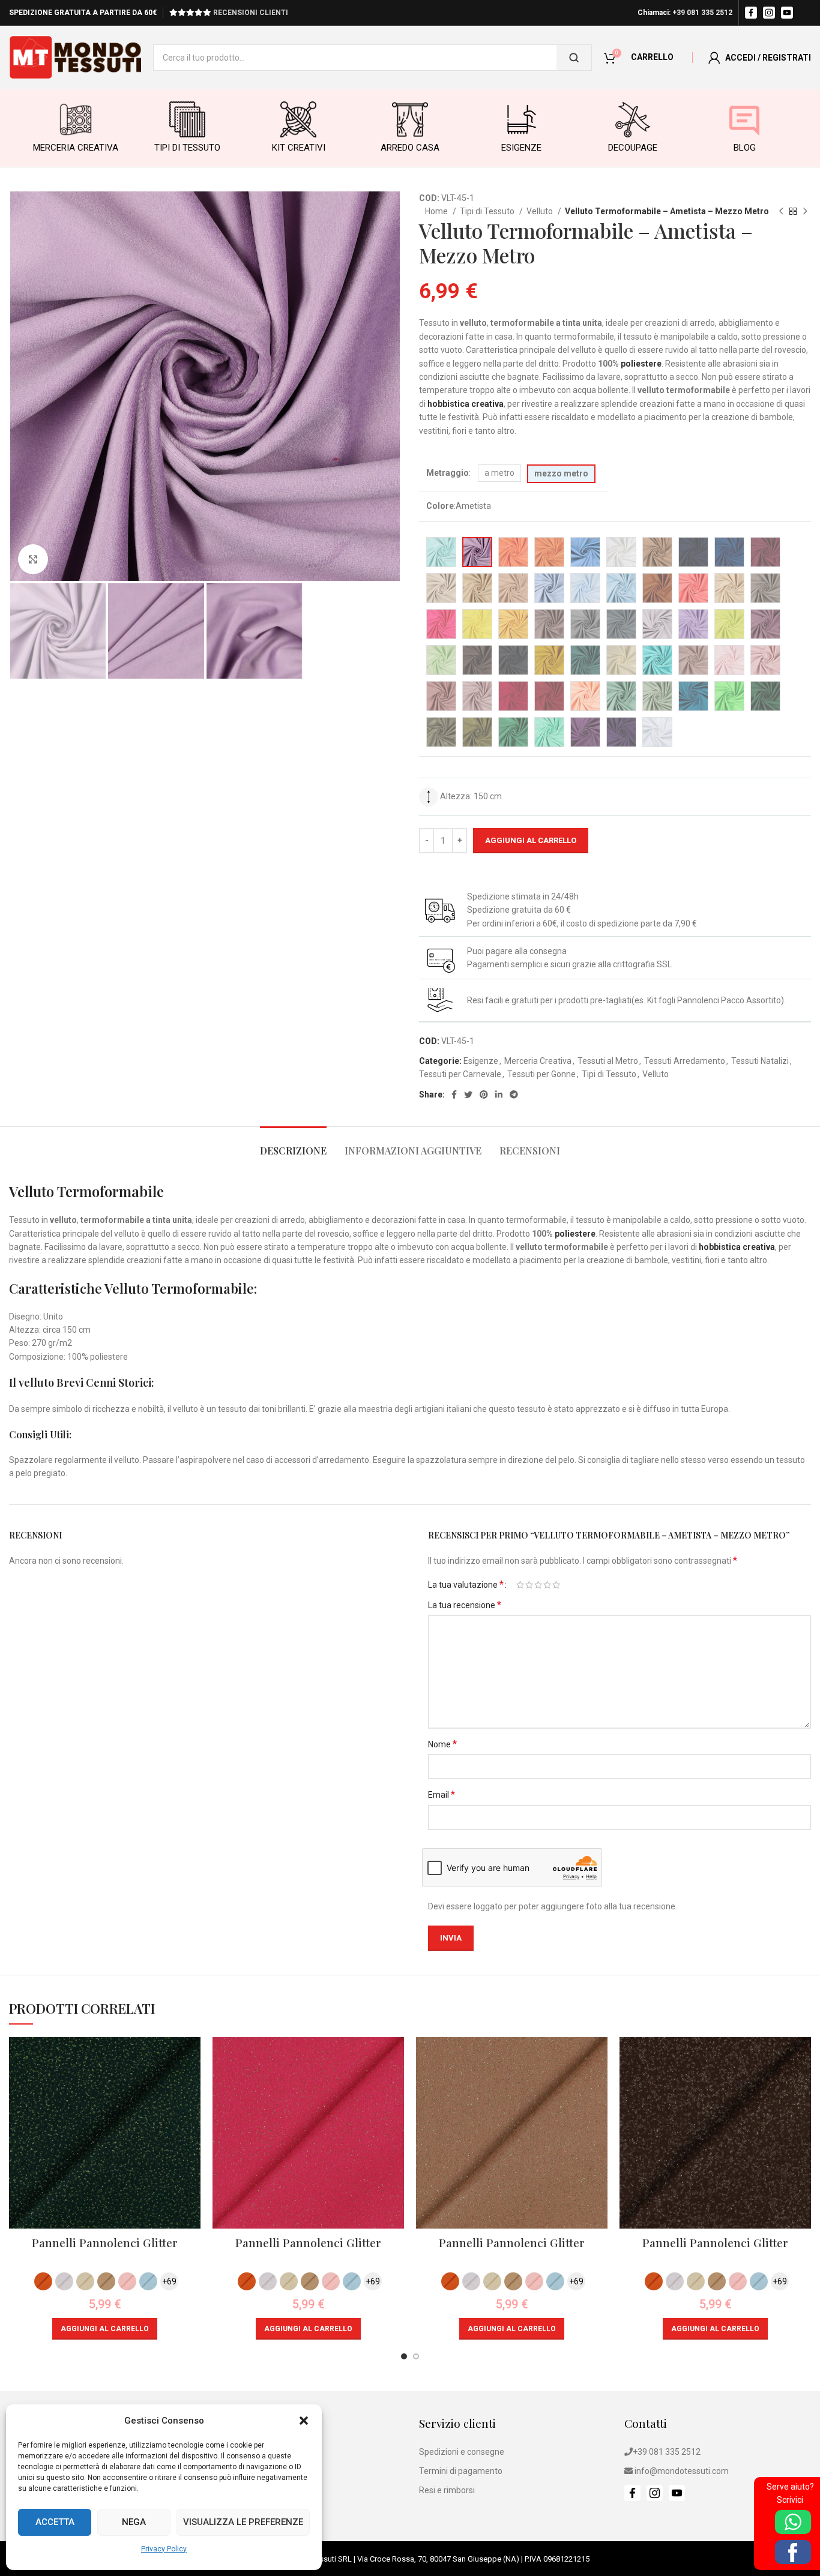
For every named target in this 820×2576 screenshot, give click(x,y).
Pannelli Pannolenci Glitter (105, 2242)
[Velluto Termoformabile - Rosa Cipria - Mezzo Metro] (765, 660)
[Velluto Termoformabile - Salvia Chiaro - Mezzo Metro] (657, 696)
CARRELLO (652, 57)
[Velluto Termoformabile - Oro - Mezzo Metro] (549, 660)
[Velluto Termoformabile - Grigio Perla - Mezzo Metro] (657, 624)
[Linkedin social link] (499, 1094)
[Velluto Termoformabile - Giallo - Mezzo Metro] (477, 624)
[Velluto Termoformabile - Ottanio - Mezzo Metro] (585, 660)
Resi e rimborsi (447, 2490)
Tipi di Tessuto (488, 211)
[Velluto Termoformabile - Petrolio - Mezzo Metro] (657, 660)
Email (442, 1794)
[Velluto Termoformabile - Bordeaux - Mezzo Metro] (765, 552)
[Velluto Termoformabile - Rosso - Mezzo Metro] (513, 696)
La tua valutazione (466, 1585)
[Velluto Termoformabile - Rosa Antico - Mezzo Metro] (693, 660)
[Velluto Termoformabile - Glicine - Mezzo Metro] (549, 624)
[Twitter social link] (468, 1094)
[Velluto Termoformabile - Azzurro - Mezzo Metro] (585, 552)
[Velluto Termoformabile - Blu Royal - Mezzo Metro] (729, 552)
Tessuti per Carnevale (460, 1074)
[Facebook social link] (454, 1094)
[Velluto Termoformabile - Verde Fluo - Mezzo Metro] (729, 696)
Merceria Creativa (538, 1061)
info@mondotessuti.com (682, 2471)
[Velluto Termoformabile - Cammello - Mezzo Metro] (477, 588)
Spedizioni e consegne (462, 2452)
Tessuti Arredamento (685, 1061)
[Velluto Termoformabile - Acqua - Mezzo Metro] (441, 552)
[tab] (293, 1145)
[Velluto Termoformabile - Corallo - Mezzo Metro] (693, 588)
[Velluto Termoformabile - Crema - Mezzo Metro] (729, 588)
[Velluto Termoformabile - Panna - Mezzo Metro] (621, 660)
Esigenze (481, 1061)
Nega (134, 2522)
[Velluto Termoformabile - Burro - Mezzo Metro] (441, 588)
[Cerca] (574, 58)
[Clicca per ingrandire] (33, 559)
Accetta (55, 2522)
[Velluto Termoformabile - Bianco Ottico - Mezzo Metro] (657, 732)
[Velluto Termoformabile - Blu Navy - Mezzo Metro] (693, 552)
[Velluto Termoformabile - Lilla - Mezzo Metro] (693, 624)
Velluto (541, 211)
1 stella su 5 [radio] (520, 1585)
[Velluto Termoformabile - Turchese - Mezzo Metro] (693, 696)
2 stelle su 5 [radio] (529, 1585)
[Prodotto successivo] (805, 212)
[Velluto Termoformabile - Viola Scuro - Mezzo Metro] (621, 732)
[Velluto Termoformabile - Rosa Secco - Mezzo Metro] (477, 696)
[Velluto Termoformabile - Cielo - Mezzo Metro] (621, 588)
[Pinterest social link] (484, 1094)
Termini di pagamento (461, 2471)
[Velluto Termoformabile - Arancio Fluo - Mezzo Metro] (513, 552)
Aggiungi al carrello (531, 840)
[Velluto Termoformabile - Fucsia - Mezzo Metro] (441, 624)
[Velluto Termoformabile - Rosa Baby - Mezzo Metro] (729, 660)
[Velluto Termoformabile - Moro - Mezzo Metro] (477, 660)
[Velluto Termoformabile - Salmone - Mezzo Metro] (585, 696)
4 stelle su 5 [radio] (547, 1585)
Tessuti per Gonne (541, 1074)
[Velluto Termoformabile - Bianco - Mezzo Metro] (621, 552)
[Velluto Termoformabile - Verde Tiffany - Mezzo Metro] (549, 732)
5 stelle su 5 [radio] (556, 1585)
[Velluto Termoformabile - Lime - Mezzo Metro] (729, 624)
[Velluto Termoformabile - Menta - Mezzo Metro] (441, 660)
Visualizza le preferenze (243, 2522)
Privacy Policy (164, 2549)
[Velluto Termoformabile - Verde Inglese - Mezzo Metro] (765, 696)
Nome (442, 1744)
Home (437, 211)
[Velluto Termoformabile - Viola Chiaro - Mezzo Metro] (585, 732)
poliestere (641, 364)
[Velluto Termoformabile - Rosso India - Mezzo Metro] (549, 696)
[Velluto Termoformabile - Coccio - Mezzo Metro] (657, 588)
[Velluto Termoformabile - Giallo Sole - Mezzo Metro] (513, 624)
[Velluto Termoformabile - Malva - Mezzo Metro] (765, 624)
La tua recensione (465, 1605)
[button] (304, 2421)
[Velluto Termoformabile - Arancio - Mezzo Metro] (549, 552)
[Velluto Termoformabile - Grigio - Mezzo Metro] (585, 624)
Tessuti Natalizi (760, 1061)
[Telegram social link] (514, 1094)
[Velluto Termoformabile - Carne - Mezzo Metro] (513, 588)
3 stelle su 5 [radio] (538, 1585)
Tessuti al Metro (608, 1061)
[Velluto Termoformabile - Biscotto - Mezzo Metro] (657, 552)
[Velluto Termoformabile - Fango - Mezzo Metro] (765, 588)
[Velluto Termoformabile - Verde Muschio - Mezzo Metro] (441, 732)
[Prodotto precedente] (781, 212)
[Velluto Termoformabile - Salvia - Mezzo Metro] (621, 696)
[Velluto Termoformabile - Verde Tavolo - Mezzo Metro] (513, 732)
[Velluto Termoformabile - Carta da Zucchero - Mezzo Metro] (549, 588)
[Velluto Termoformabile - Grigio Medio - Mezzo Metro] (621, 624)
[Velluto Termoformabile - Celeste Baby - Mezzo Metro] (585, 588)
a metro (499, 473)
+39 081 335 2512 (702, 13)
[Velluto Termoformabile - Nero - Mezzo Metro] (513, 660)
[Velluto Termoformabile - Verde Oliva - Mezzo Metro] (477, 732)
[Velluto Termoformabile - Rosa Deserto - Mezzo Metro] (441, 696)
